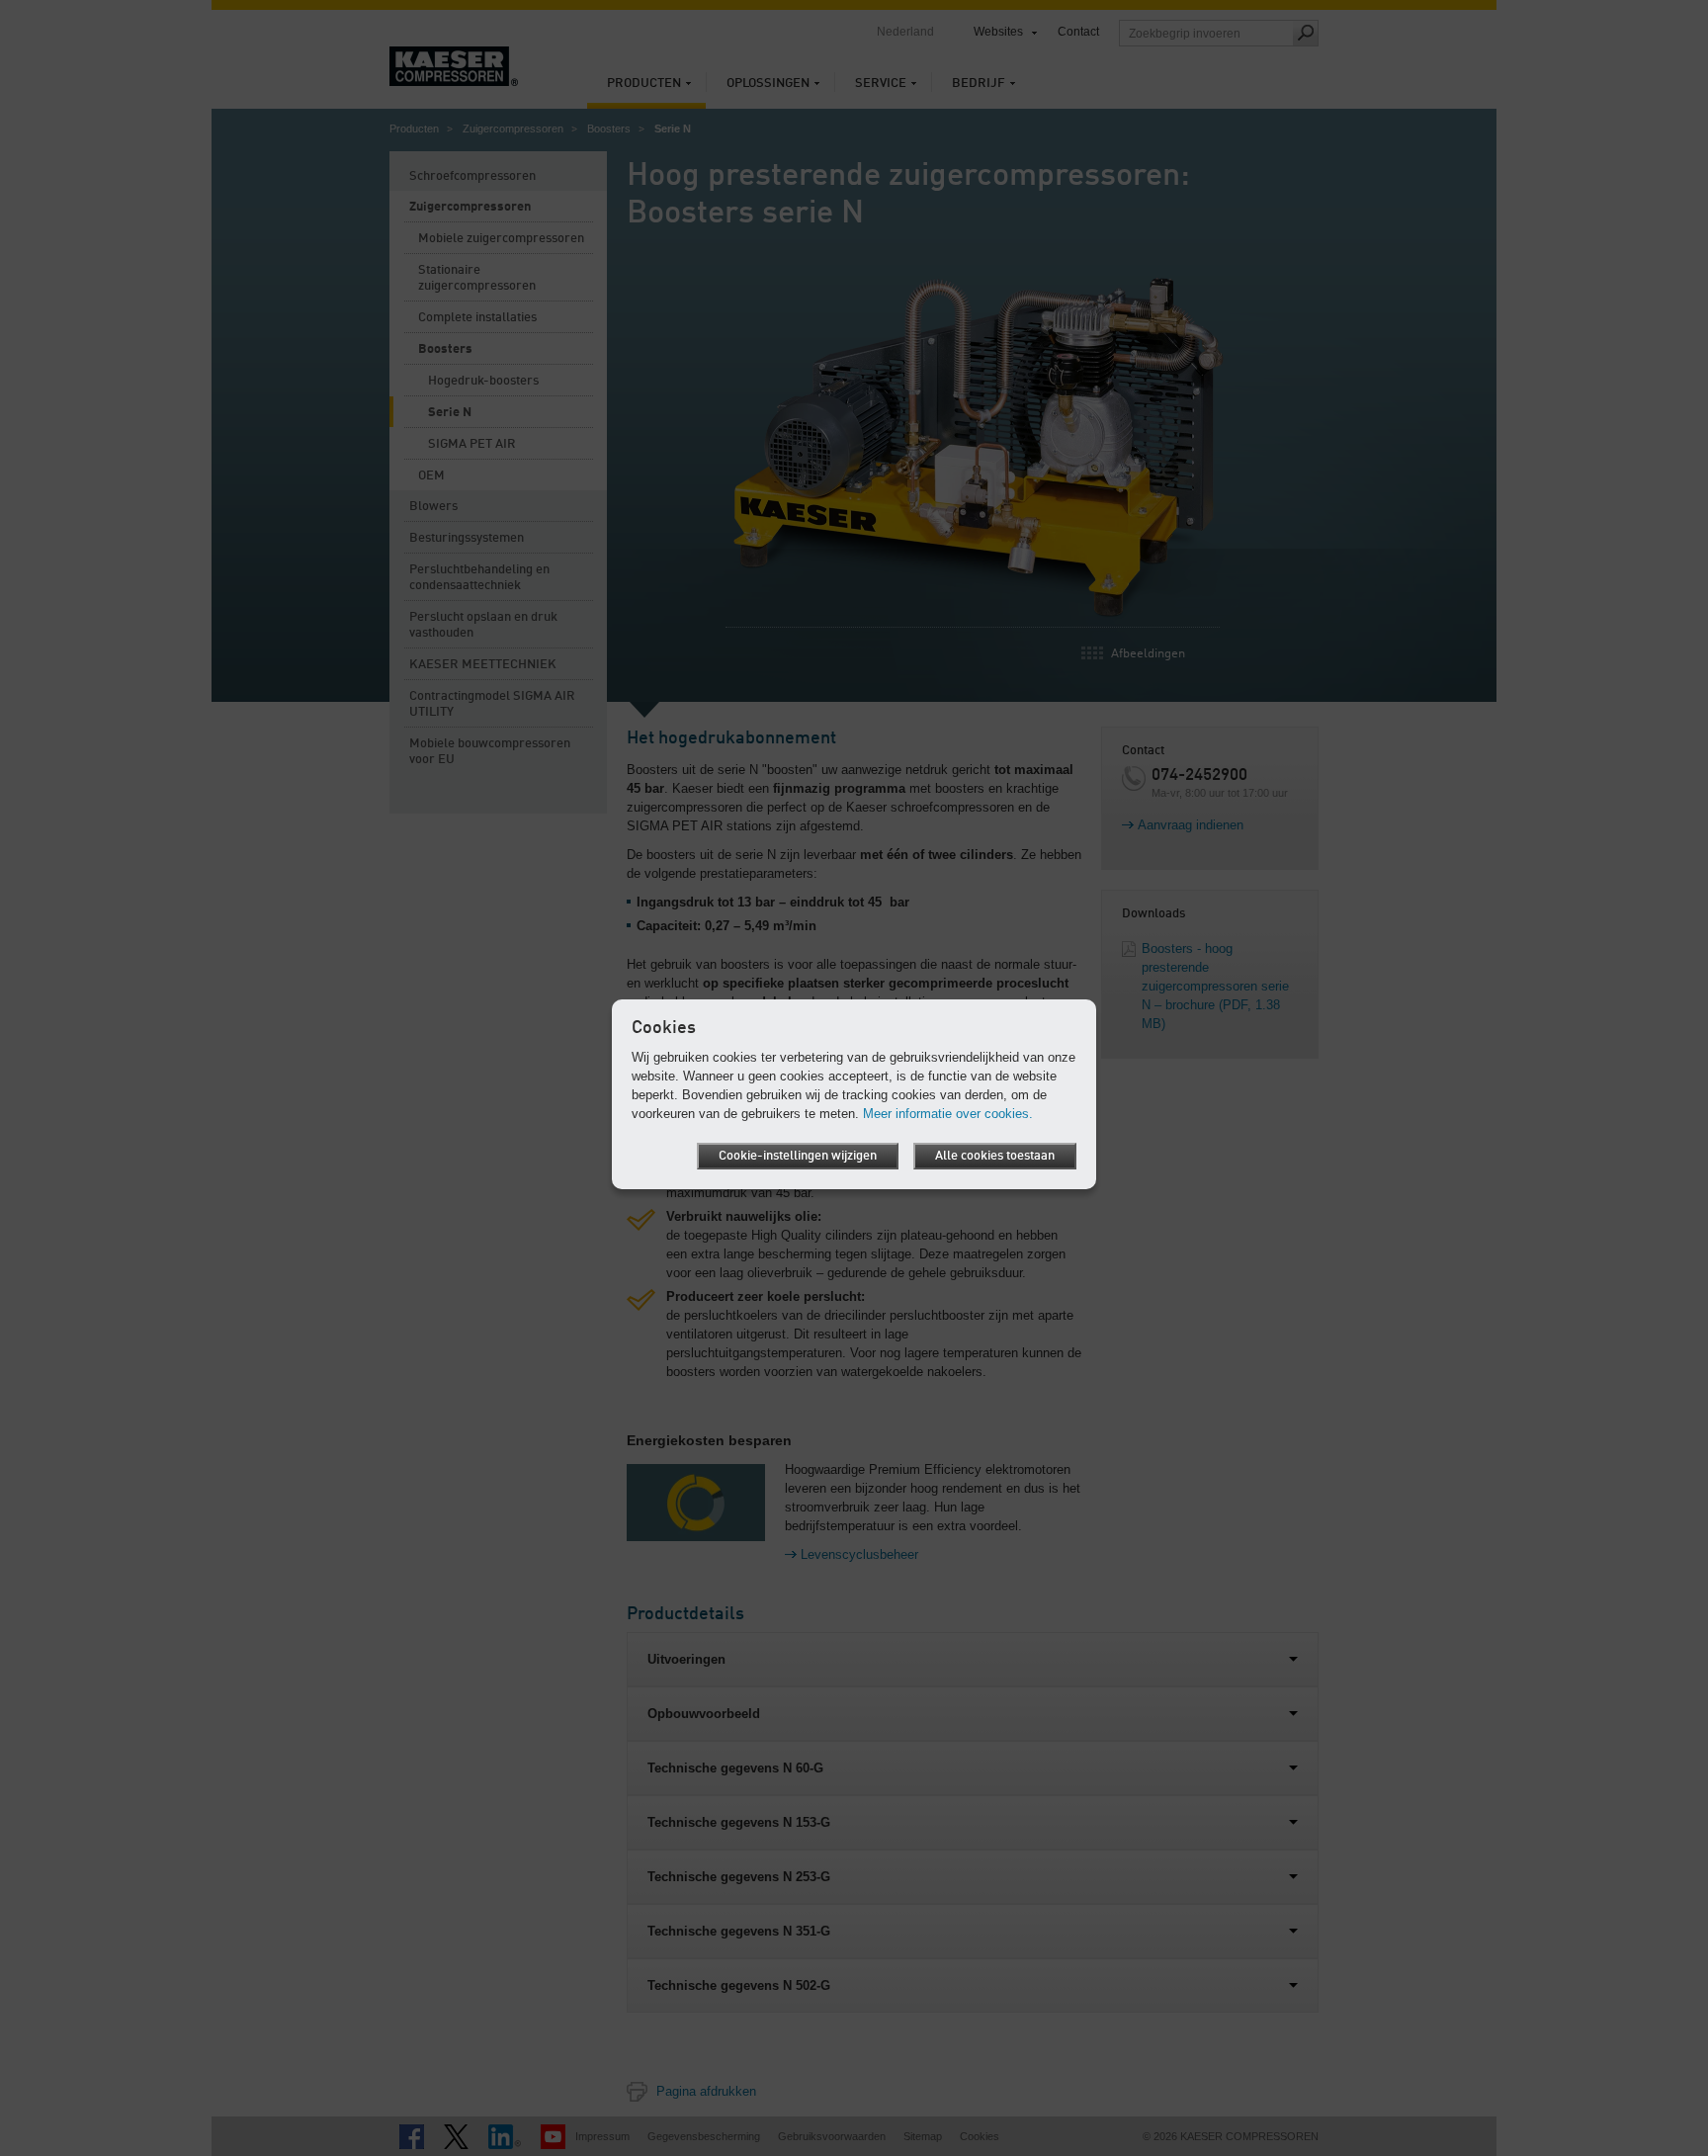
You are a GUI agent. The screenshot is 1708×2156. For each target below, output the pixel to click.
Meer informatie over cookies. (948, 1114)
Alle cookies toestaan (995, 1156)
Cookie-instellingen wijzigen (798, 1156)
